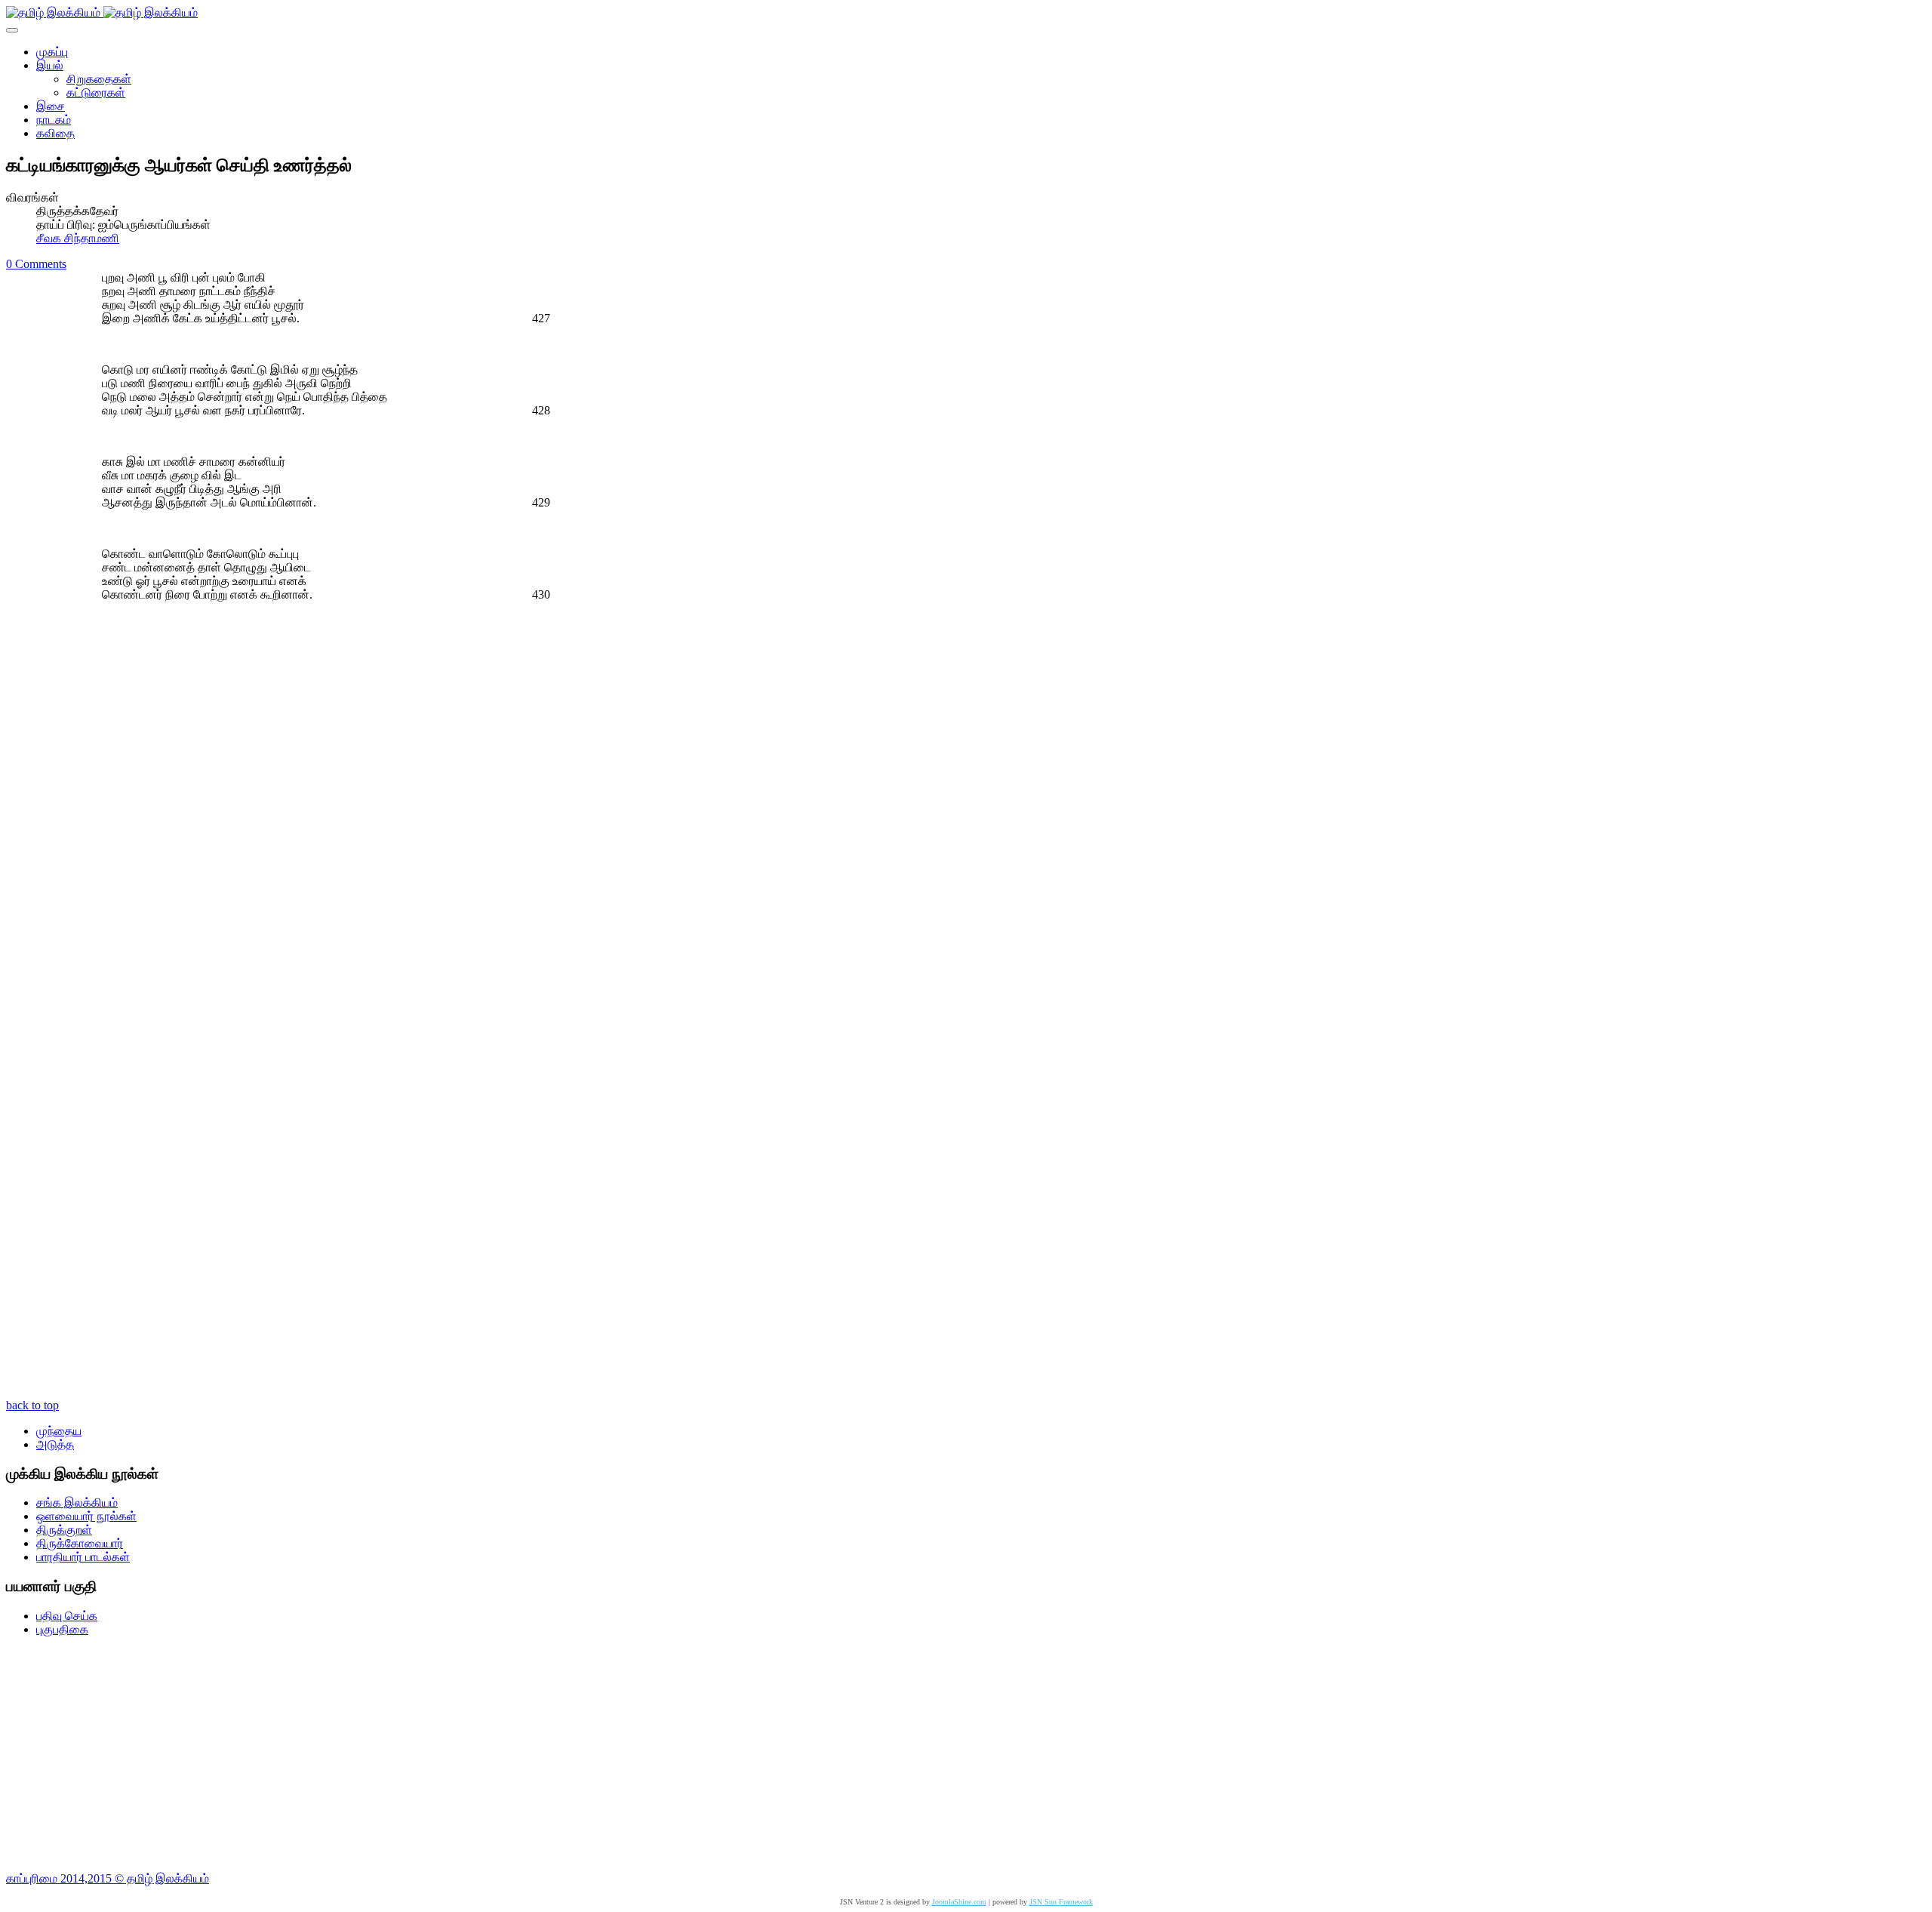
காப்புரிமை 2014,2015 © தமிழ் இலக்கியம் (108, 1878)
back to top (32, 1405)
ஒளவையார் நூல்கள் (86, 1516)
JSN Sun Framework (1061, 1902)
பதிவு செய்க (67, 1616)
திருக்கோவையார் (80, 1543)
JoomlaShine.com (959, 1902)
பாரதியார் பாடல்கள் (83, 1557)
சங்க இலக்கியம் (77, 1503)
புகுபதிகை (62, 1629)
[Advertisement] (459, 1754)
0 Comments (36, 264)
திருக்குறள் (64, 1530)
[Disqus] (966, 804)
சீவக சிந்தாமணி (78, 238)
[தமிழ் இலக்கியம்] (102, 12)
